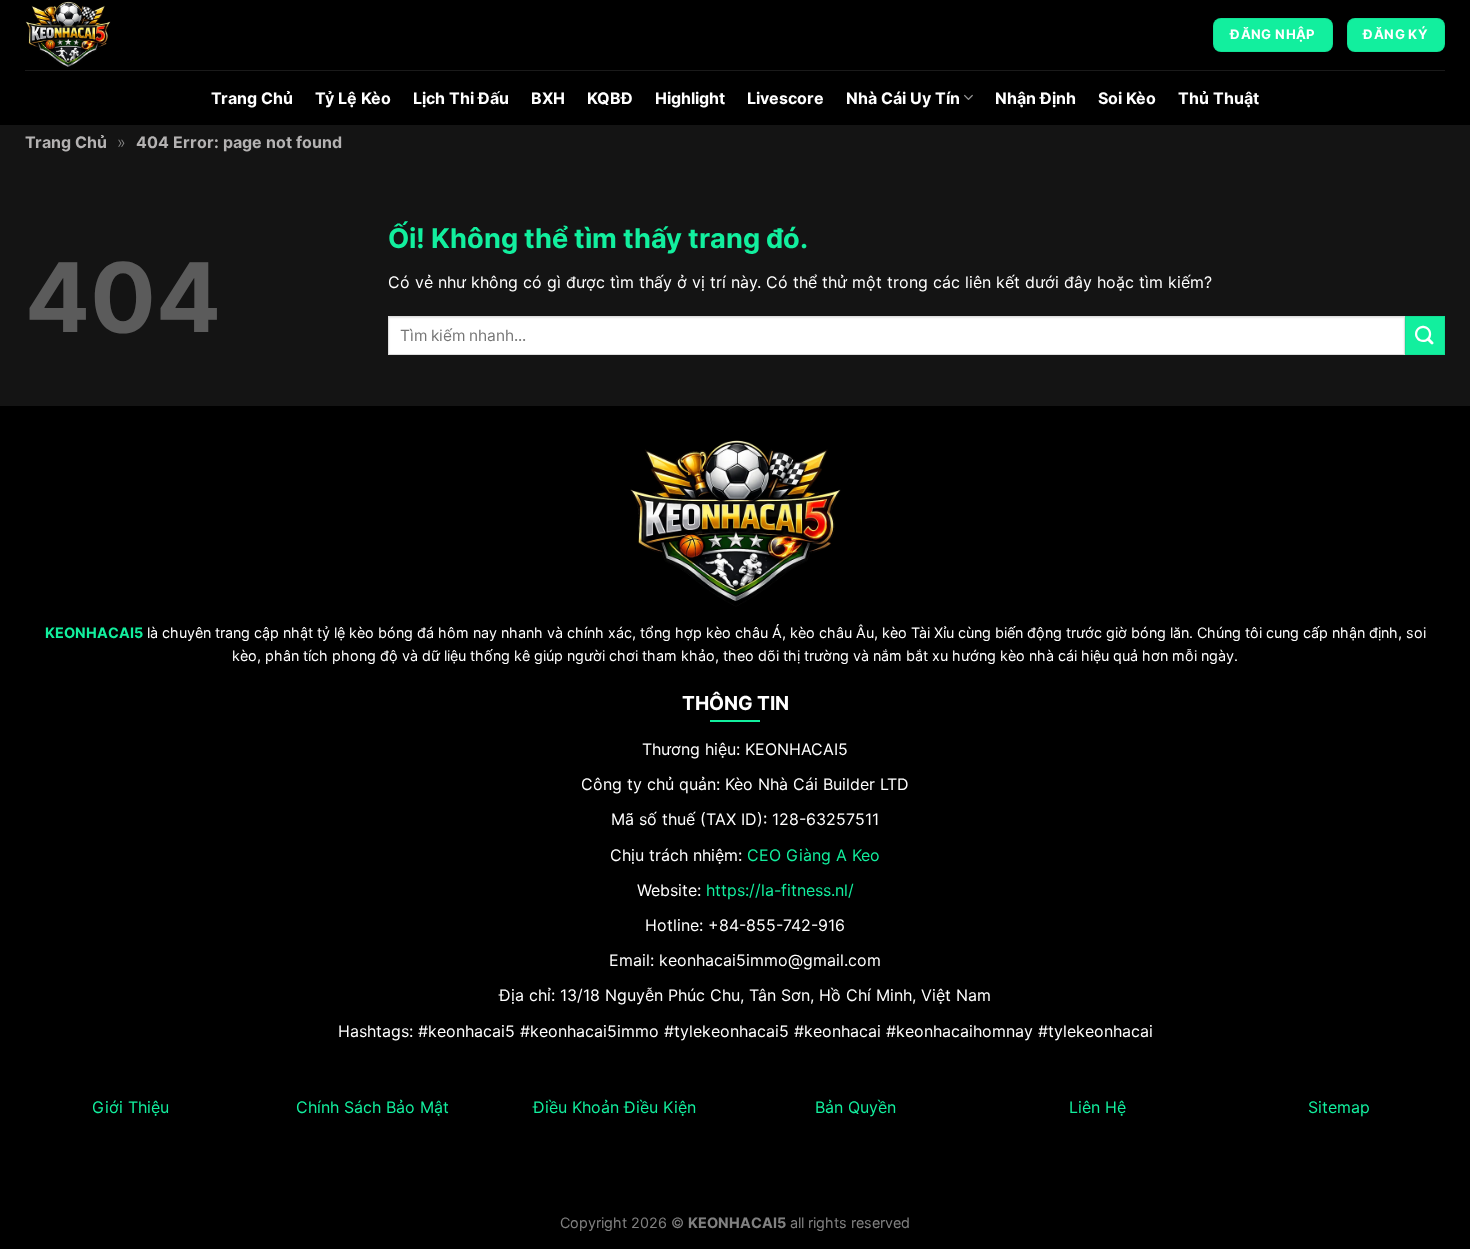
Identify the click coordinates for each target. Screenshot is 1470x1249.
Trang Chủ (252, 98)
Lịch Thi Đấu (461, 98)
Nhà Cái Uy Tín (903, 98)
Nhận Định (1035, 98)
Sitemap (1339, 1107)
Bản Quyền (855, 1107)
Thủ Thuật (1218, 98)
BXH (548, 98)
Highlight (690, 98)
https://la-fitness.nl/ (780, 890)
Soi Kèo (1127, 98)
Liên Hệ (1097, 1107)
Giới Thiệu (130, 1107)
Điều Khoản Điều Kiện (614, 1107)
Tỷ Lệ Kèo (353, 98)
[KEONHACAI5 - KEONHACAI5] (125, 35)
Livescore (785, 98)
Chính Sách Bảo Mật (372, 1107)
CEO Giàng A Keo (813, 855)
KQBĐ (610, 98)
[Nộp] (1425, 335)
